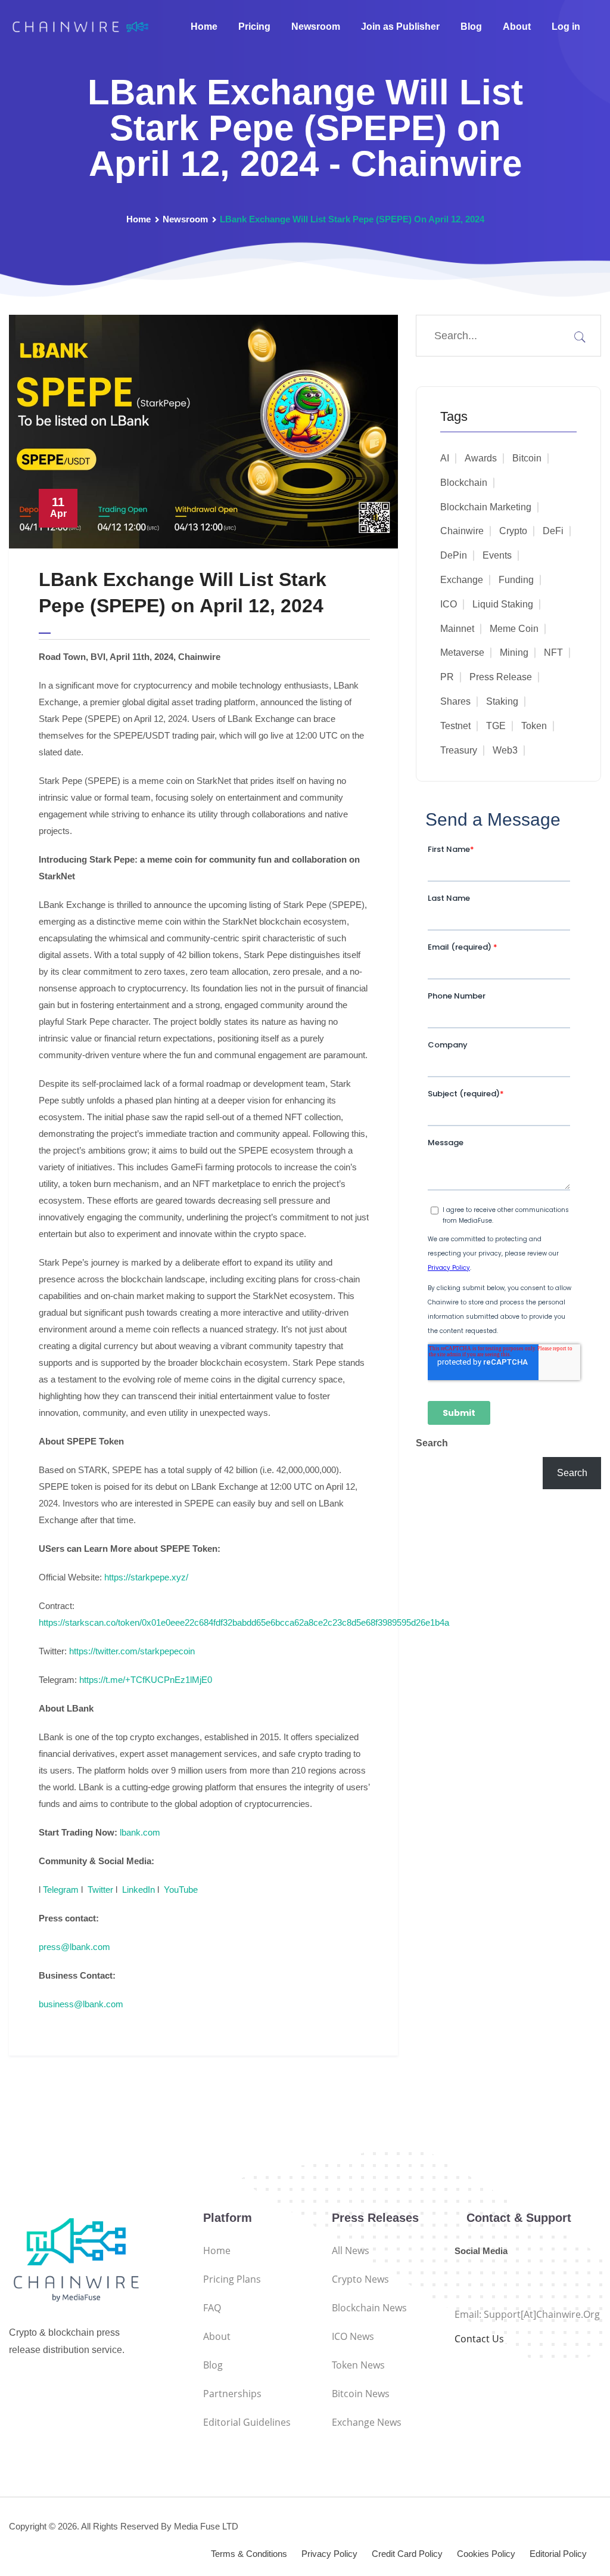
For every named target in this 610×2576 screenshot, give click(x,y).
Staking (502, 701)
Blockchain (464, 483)
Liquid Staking (503, 604)
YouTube (181, 1890)
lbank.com (140, 1832)
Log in (566, 27)
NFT (553, 652)
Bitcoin (527, 458)
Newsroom (316, 27)
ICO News (353, 2336)
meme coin (514, 629)
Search (432, 1443)
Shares (455, 701)
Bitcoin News (361, 2394)
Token (534, 726)
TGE (496, 726)
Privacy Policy (329, 2554)
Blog (471, 27)
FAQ (212, 2308)
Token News (358, 2365)
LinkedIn (139, 1890)
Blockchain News (369, 2308)
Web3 (505, 750)
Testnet (455, 726)
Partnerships (232, 2394)
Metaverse (462, 652)
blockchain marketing (486, 507)
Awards (481, 458)
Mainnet (457, 629)
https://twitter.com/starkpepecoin (132, 1651)
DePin (454, 555)
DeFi (553, 531)
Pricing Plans (232, 2279)
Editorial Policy (558, 2554)
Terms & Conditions (249, 2554)
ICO (449, 604)
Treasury (459, 750)
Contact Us (479, 2339)
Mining (514, 652)
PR (447, 677)
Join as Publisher (400, 27)
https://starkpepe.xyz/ (146, 1577)
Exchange (462, 580)
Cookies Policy (486, 2554)
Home (204, 27)
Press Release (501, 677)
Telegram (61, 1890)
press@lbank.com (74, 1947)
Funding (516, 580)
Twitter (100, 1890)
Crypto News (360, 2279)
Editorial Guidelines (247, 2422)
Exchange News (367, 2422)
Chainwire (462, 531)
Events (497, 555)
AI (445, 458)
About (517, 27)
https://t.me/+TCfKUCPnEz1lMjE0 (146, 1680)
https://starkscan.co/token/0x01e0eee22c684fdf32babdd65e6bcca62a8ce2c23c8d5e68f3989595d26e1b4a (244, 1622)
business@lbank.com (81, 2004)
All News (351, 2250)
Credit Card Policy (407, 2554)
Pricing (254, 27)
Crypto (513, 531)
